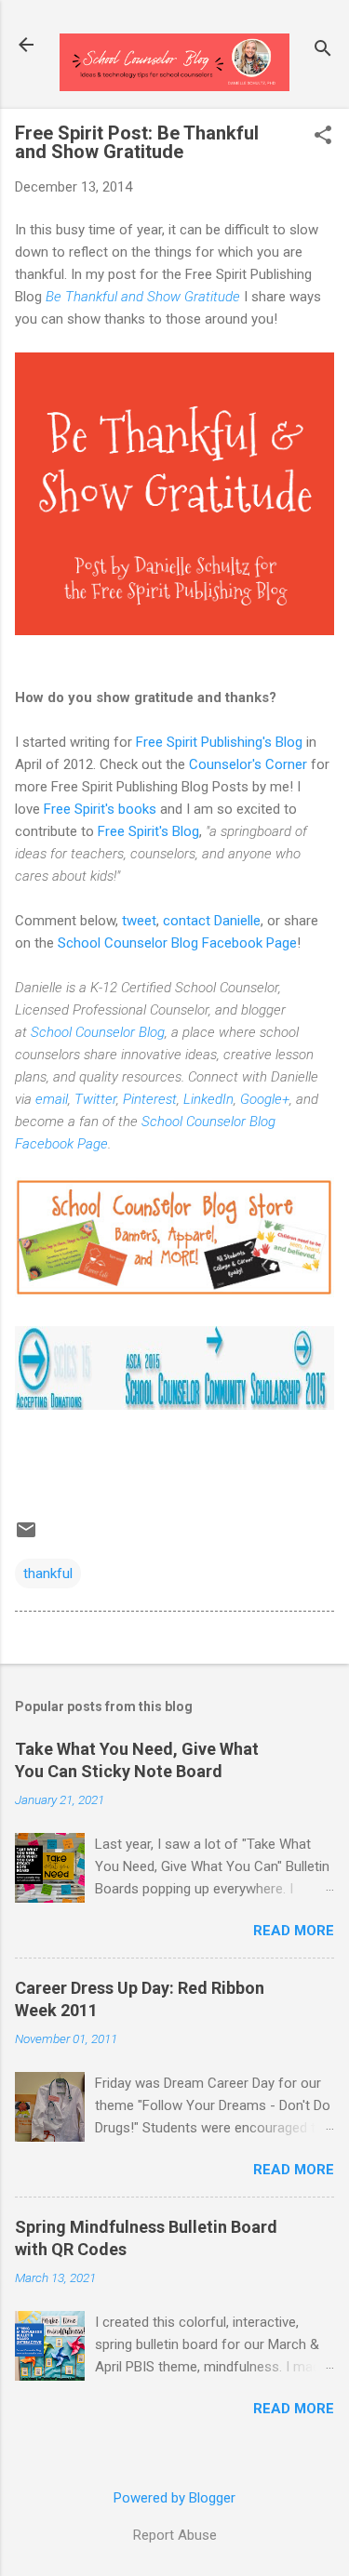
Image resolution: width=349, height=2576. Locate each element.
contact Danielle (212, 921)
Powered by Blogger (174, 2498)
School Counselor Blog (98, 1032)
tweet (139, 921)
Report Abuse (175, 2535)
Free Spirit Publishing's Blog (219, 742)
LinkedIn (208, 1099)
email (52, 1099)
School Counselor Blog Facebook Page (177, 943)
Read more (294, 1931)
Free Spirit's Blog (148, 831)
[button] (323, 137)
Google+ (265, 1099)
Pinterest (150, 1099)
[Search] (323, 51)
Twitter (95, 1099)
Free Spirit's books (100, 809)
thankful (48, 1573)
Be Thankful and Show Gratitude (143, 297)
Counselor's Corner (248, 764)
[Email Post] (26, 1536)
